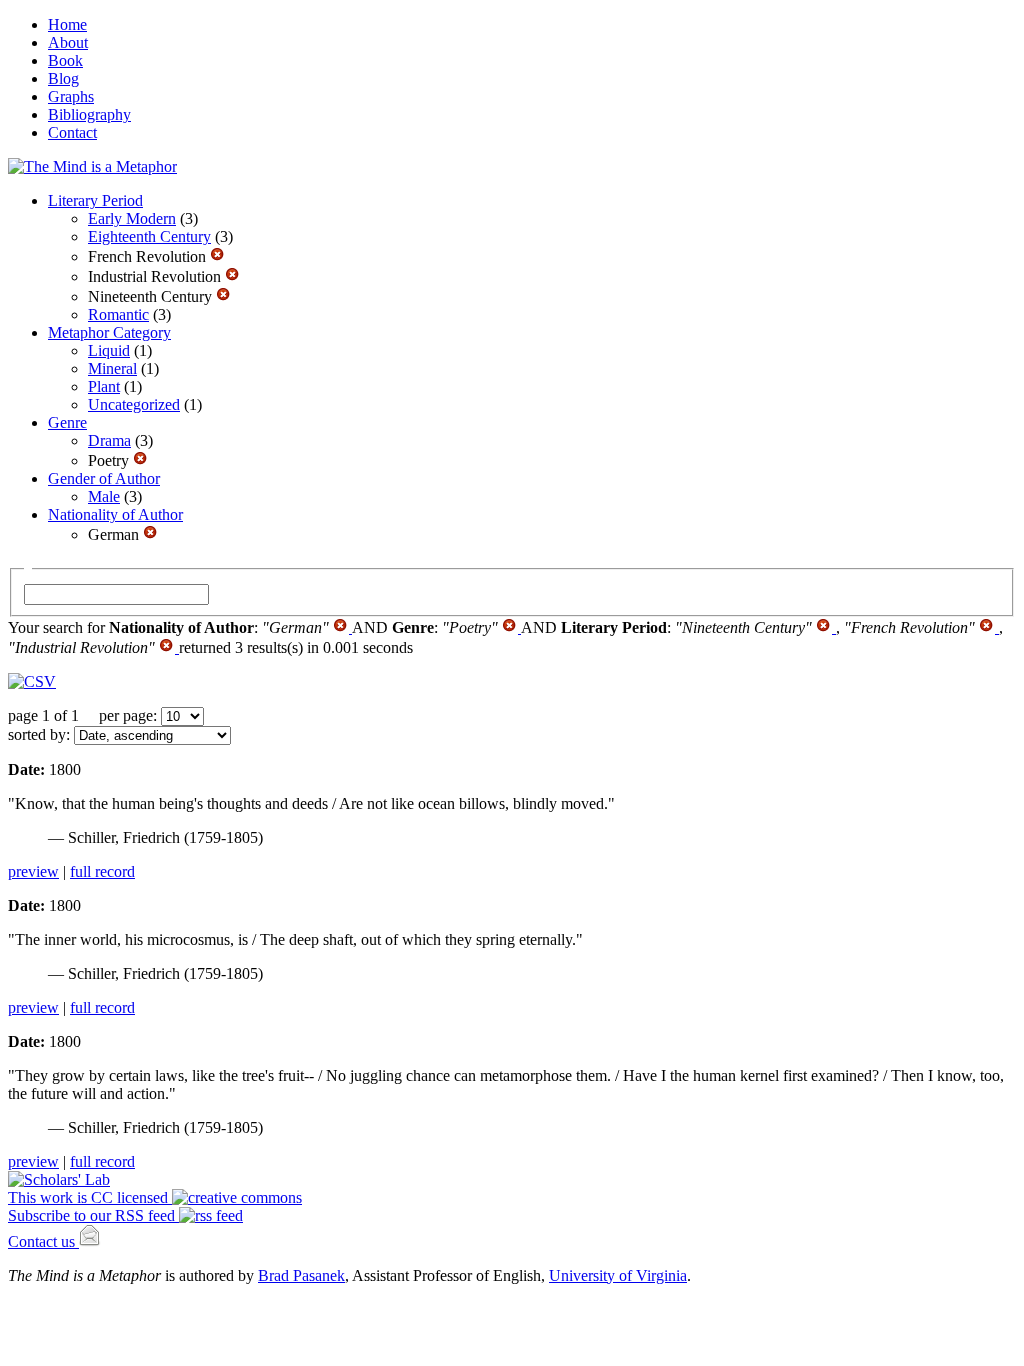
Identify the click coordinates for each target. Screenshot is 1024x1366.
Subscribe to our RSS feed (93, 1215)
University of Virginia (618, 1275)
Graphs (71, 96)
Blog (63, 78)
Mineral (112, 368)
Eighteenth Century (149, 236)
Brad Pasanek (301, 1275)
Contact (72, 132)
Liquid (109, 350)
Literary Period (95, 200)
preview (33, 871)
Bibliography (89, 114)
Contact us (43, 1241)
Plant (104, 386)
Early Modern (132, 218)
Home (67, 24)
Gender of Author (104, 478)
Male (104, 496)
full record (102, 871)
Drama (109, 440)
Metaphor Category (109, 332)
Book (65, 60)
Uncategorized (134, 404)
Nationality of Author (115, 514)
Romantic (118, 314)
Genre (67, 422)
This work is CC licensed (90, 1197)
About (68, 42)
